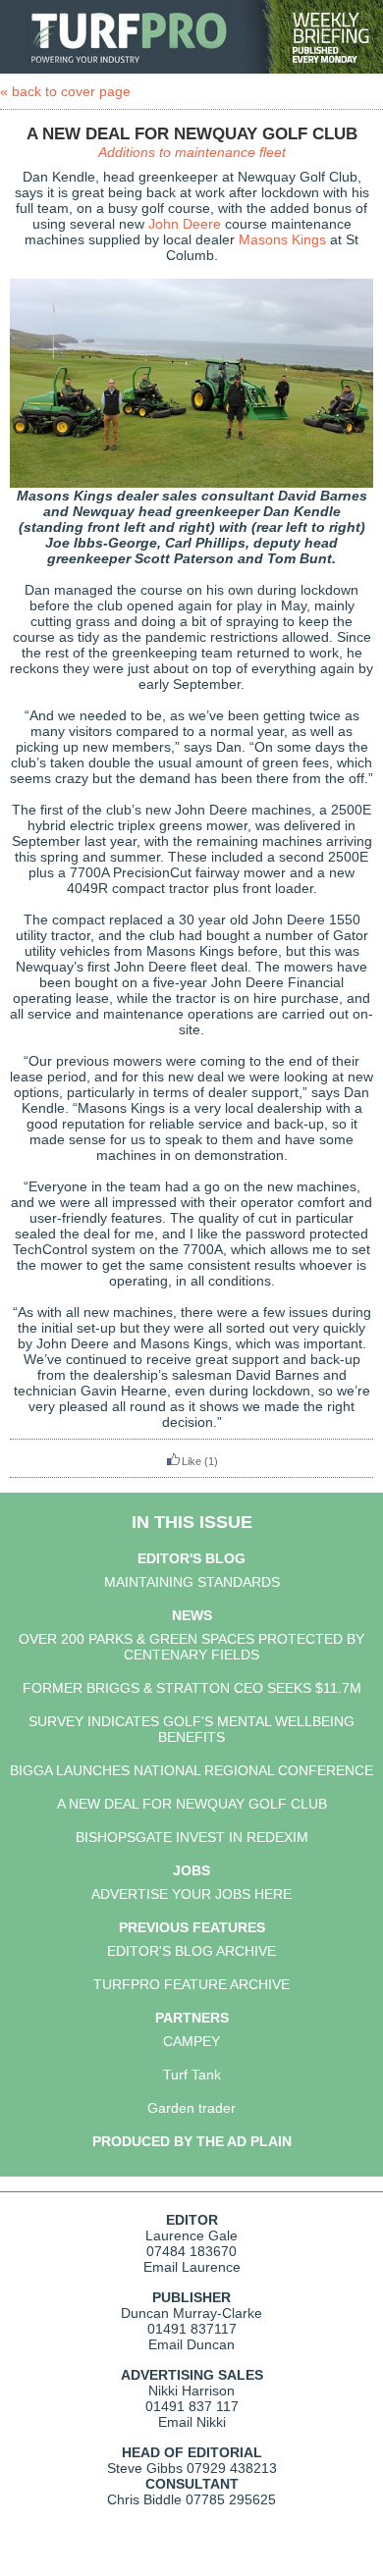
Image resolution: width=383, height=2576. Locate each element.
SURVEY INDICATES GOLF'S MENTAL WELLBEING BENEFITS (191, 1729)
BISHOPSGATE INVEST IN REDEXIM (192, 1837)
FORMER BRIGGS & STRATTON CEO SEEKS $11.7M (192, 1688)
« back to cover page (65, 91)
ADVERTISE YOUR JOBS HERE (191, 1894)
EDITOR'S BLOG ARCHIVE (191, 1951)
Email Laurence (192, 2267)
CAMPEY (191, 2041)
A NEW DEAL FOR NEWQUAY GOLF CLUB (192, 1804)
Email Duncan (191, 2344)
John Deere (185, 224)
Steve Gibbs (145, 2468)
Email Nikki (192, 2422)
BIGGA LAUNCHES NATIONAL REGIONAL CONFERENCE (191, 1770)
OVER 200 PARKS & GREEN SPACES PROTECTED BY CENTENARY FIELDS (191, 1647)
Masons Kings (282, 239)
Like (191, 1461)
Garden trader (191, 2108)
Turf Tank (192, 2075)
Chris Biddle (144, 2499)
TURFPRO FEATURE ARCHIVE (191, 1984)
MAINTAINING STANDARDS (192, 1582)
